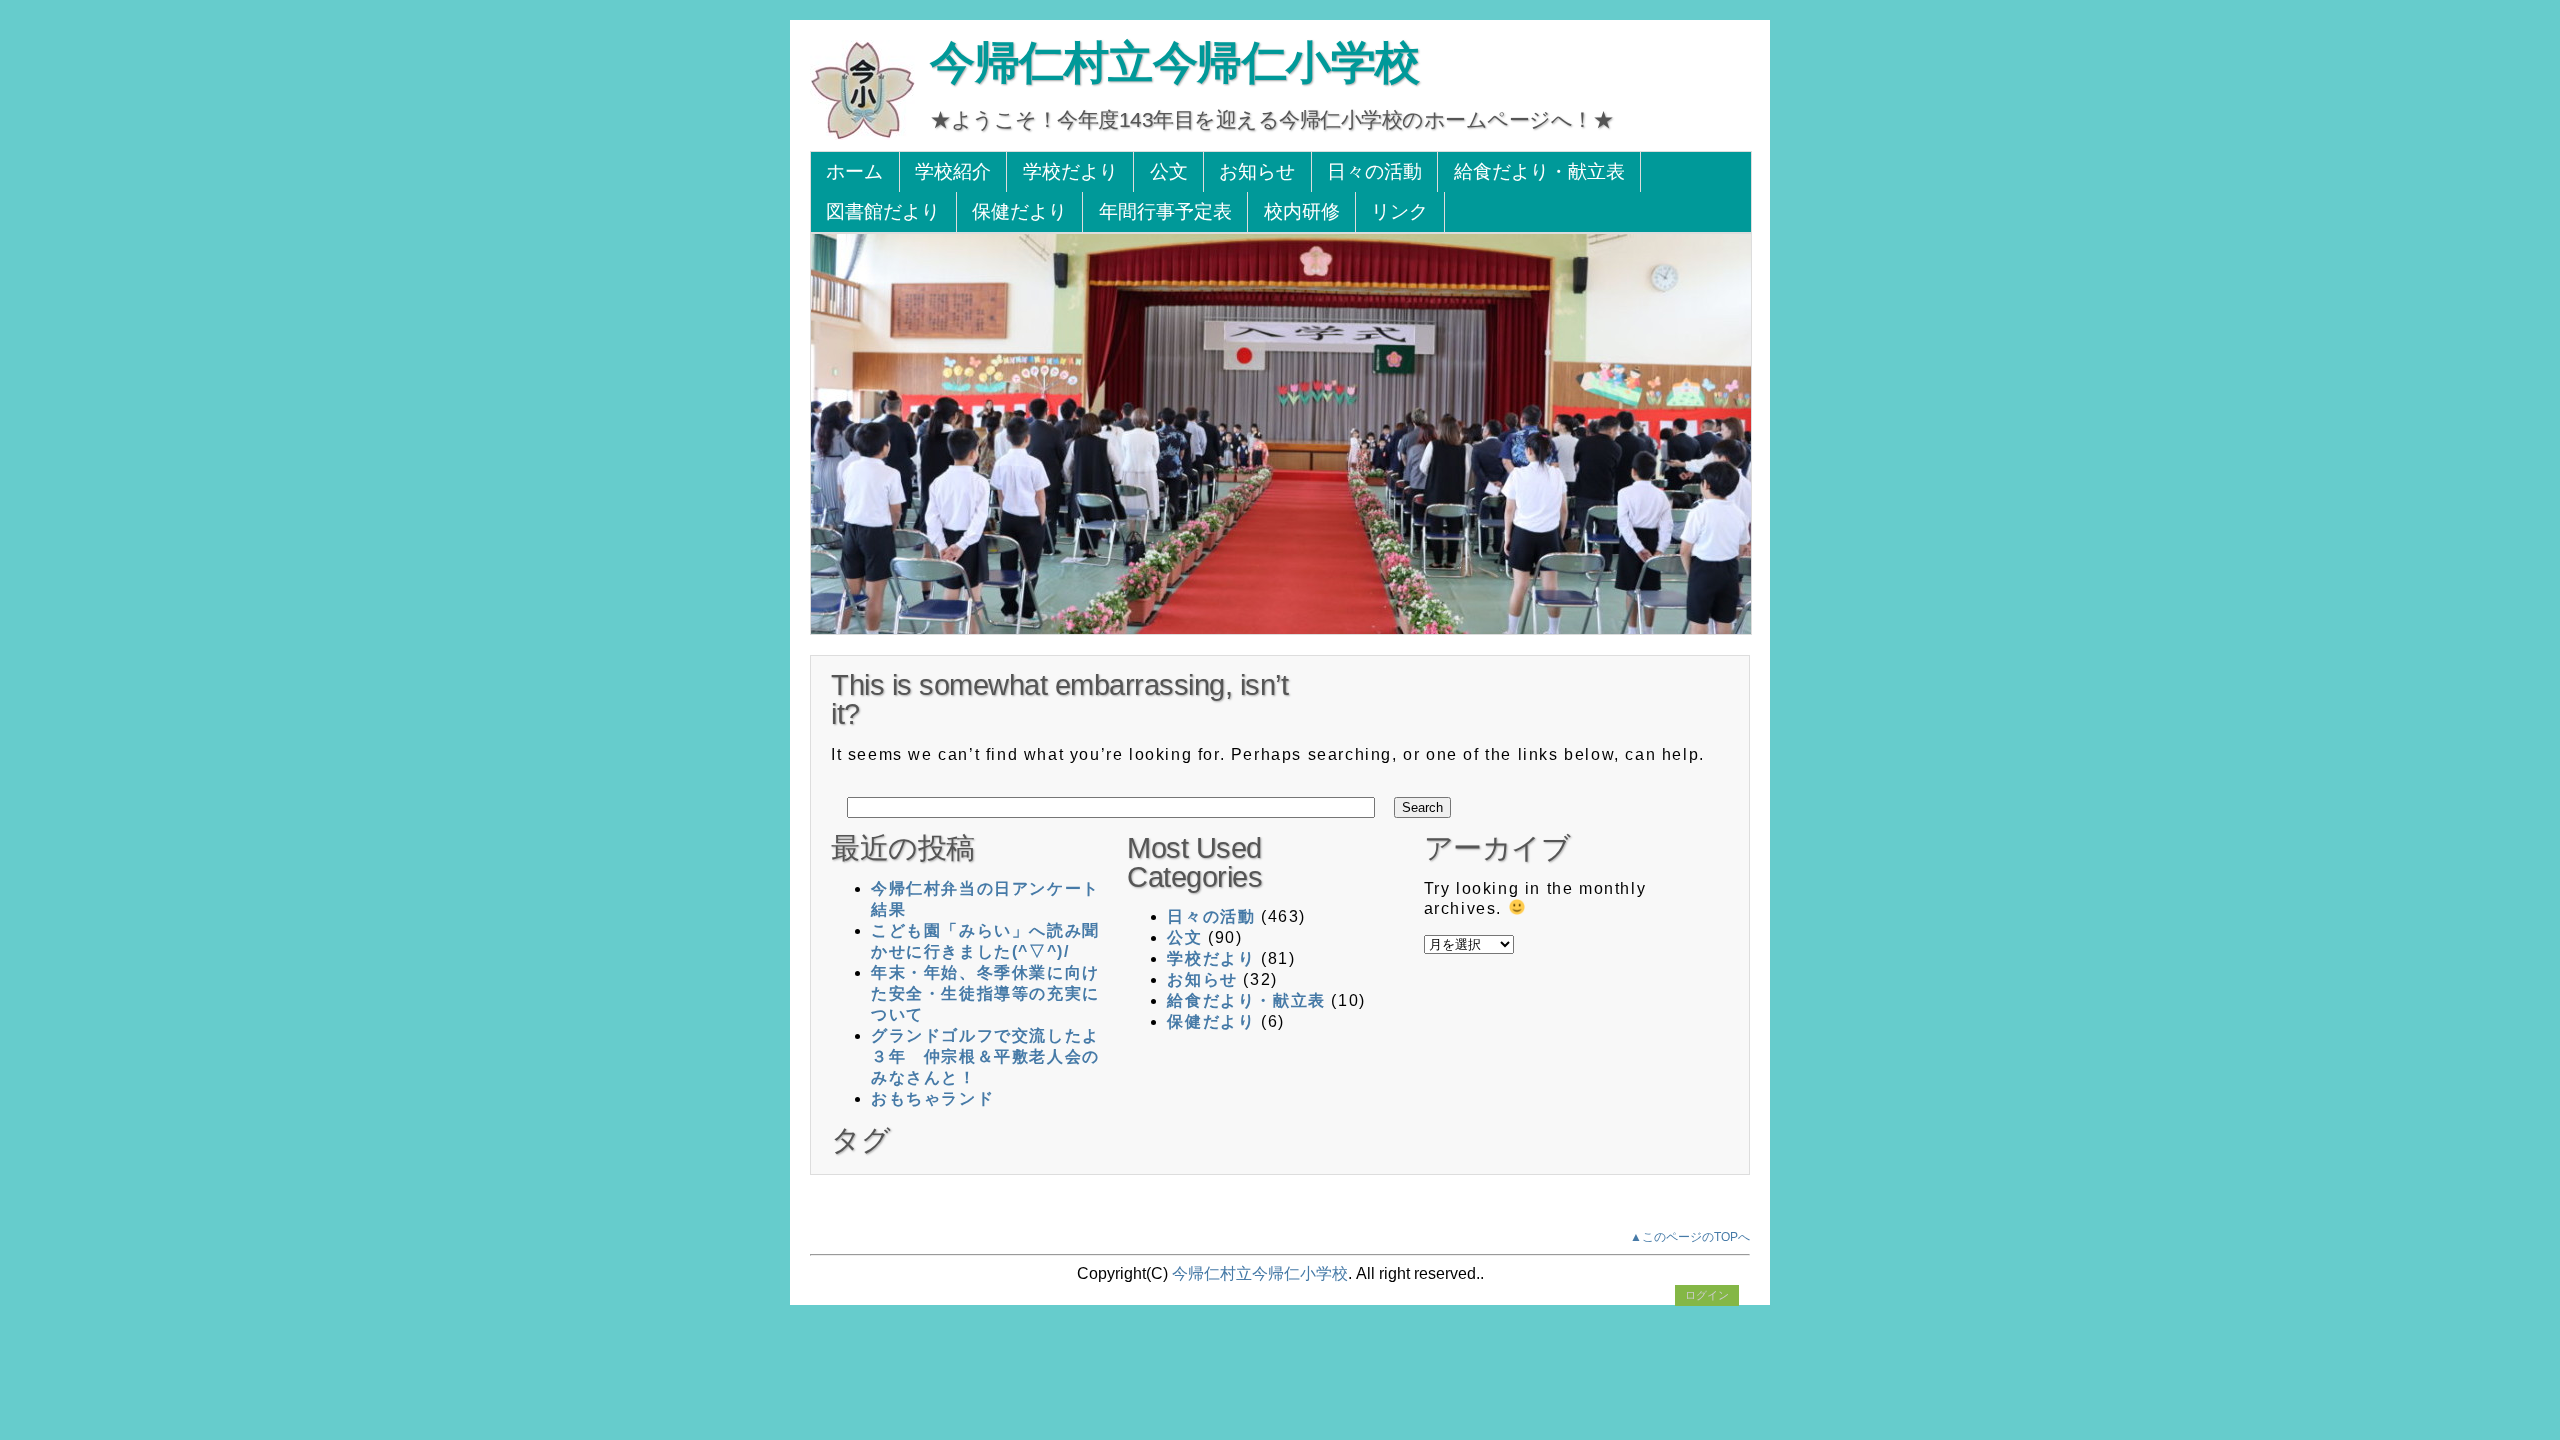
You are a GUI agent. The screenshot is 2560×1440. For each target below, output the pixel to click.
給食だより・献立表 (1539, 171)
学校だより (1070, 171)
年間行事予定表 (1165, 211)
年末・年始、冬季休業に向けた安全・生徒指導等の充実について (985, 993)
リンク (1399, 211)
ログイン (1707, 1295)
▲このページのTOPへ (1690, 1237)
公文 (1169, 171)
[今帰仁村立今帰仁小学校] (862, 134)
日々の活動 (1374, 171)
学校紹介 (953, 171)
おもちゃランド (932, 1098)
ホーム (854, 171)
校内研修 (1302, 211)
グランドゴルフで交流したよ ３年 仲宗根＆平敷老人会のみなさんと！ (994, 1056)
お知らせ (1257, 171)
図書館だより (883, 211)
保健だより (1019, 211)
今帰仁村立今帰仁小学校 (1175, 62)
